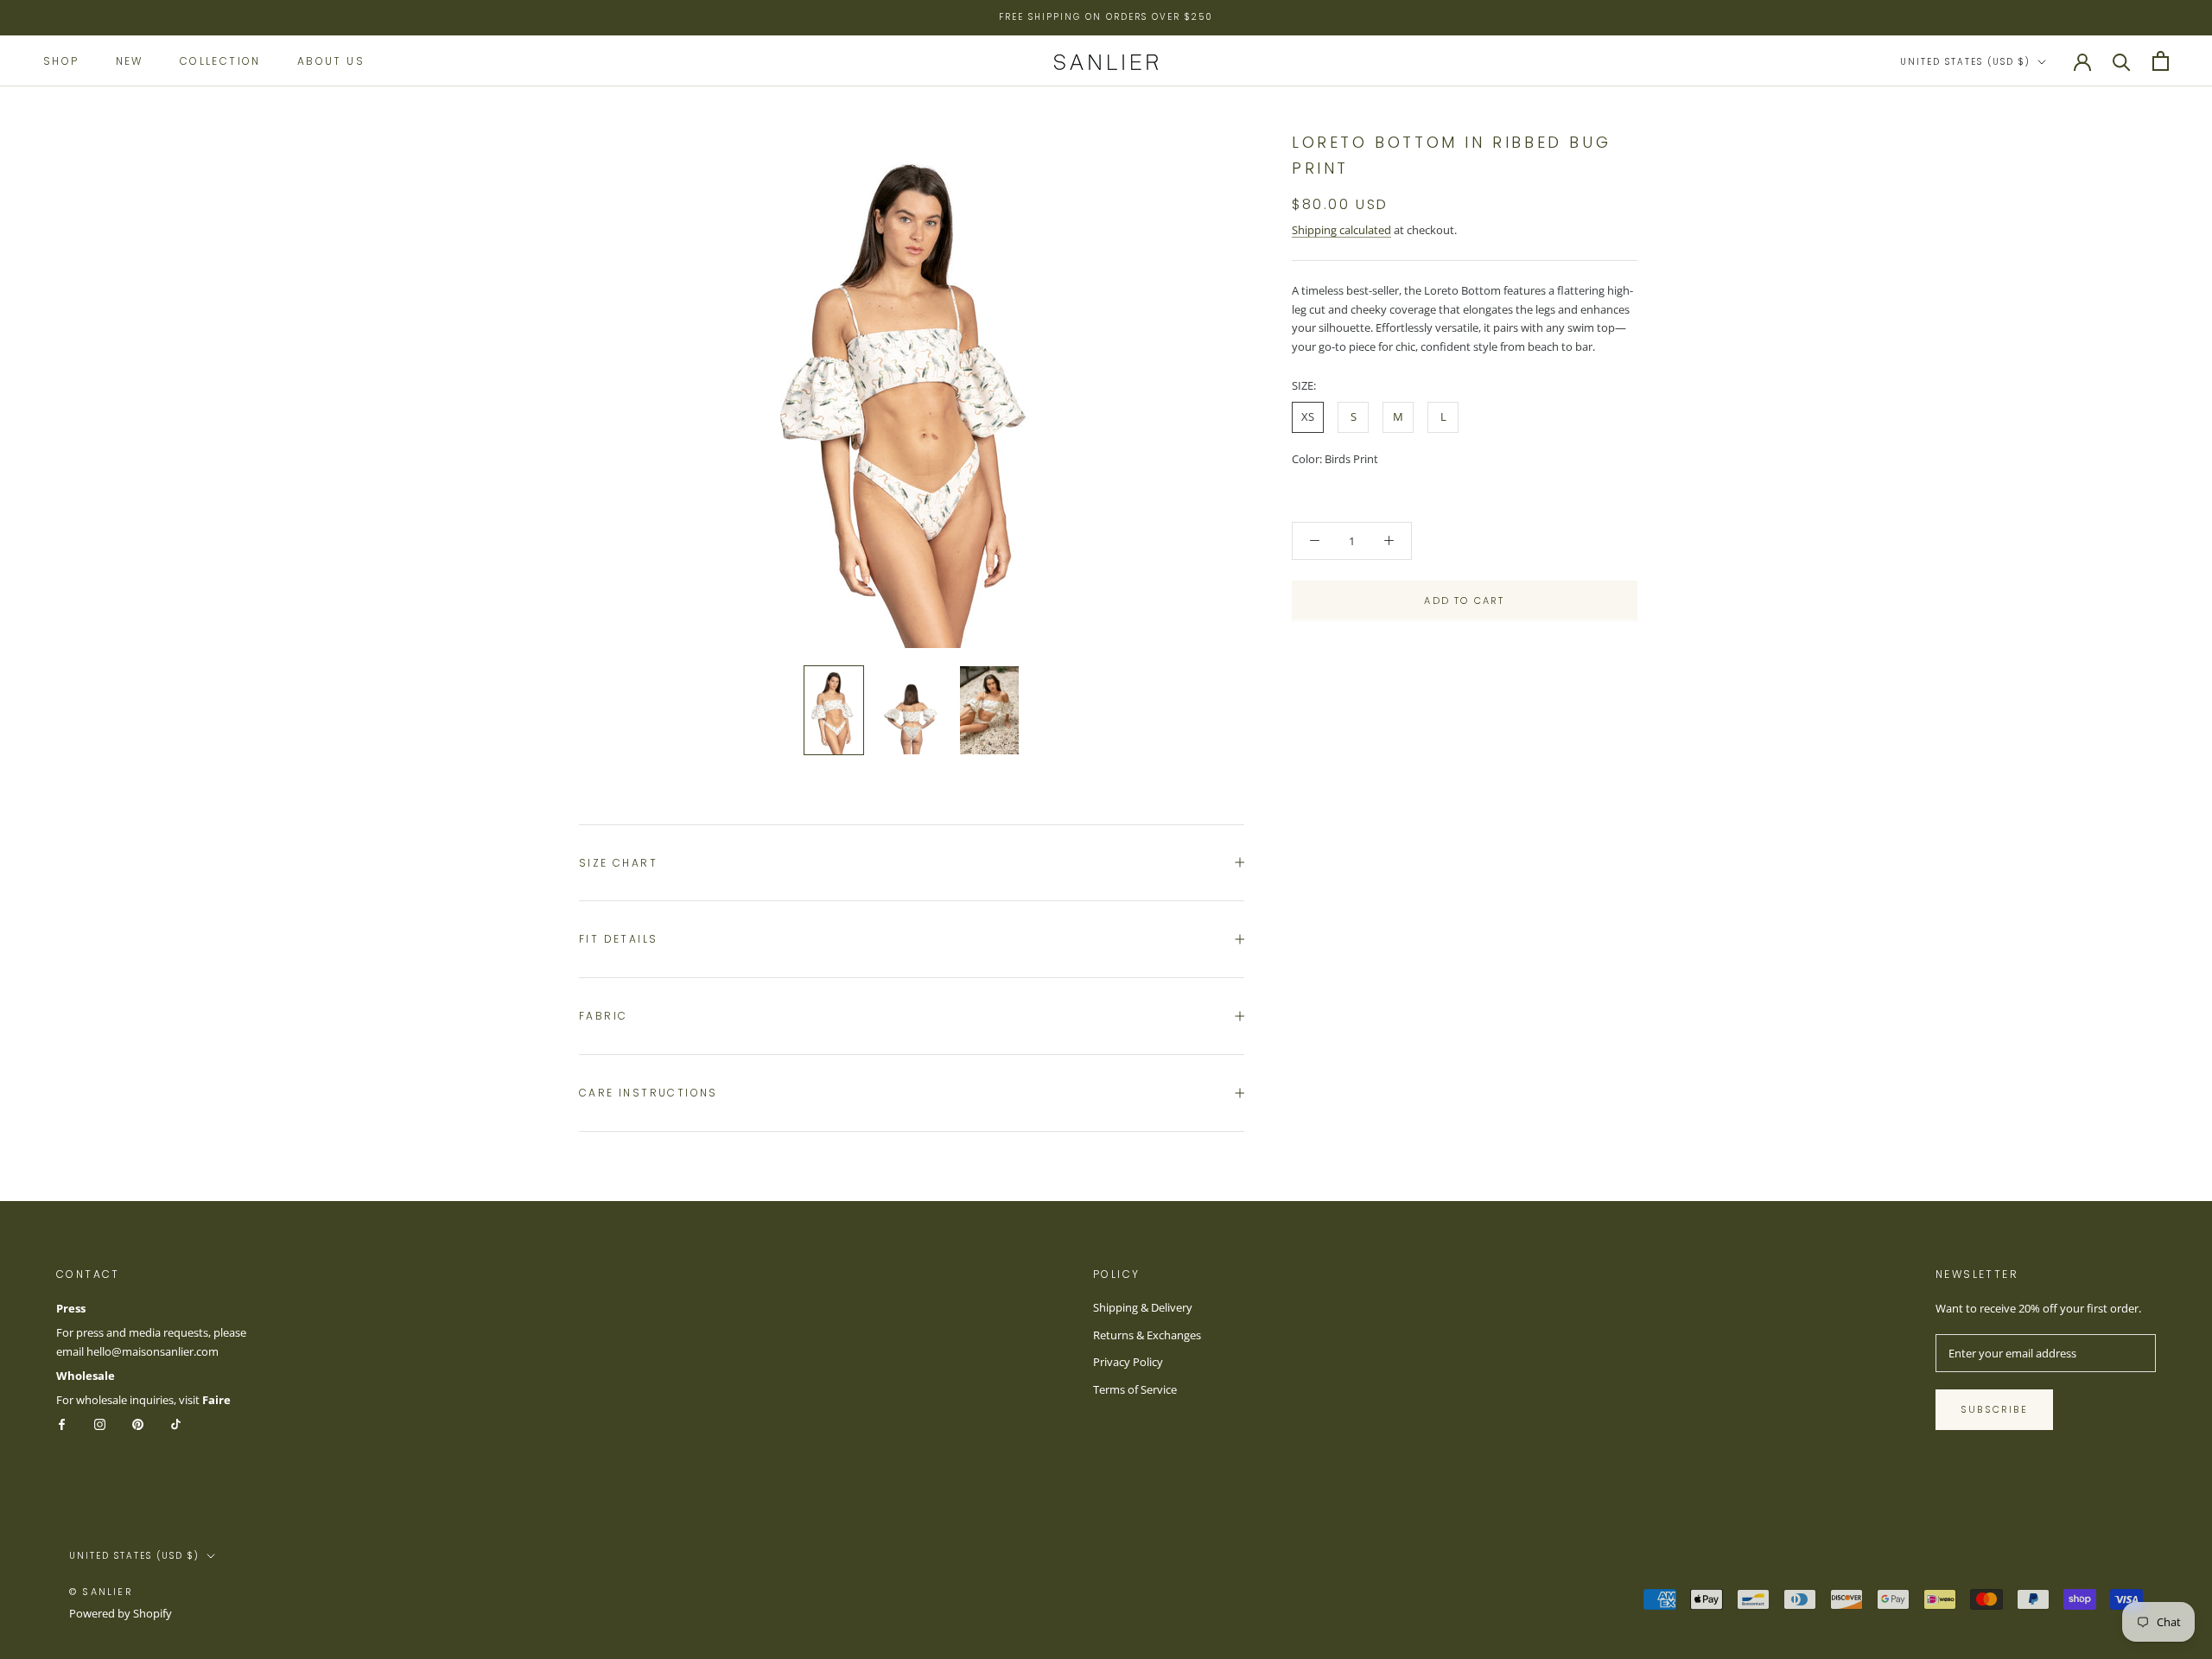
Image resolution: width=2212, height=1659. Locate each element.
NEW (130, 60)
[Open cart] (2161, 61)
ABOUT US (331, 60)
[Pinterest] (138, 1424)
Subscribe (1994, 1409)
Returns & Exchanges (1147, 1335)
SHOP (61, 60)
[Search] (2122, 61)
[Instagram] (100, 1424)
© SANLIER (101, 1592)
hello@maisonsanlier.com (153, 1351)
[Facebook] (62, 1424)
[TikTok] (176, 1424)
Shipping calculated (1341, 229)
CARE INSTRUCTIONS (648, 1093)
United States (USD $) (1965, 62)
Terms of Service (1135, 1389)
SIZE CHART (618, 863)
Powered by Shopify (121, 1613)
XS (1308, 416)
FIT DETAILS (618, 939)
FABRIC (603, 1016)
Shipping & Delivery (1143, 1307)
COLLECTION (220, 60)
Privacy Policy (1128, 1362)
